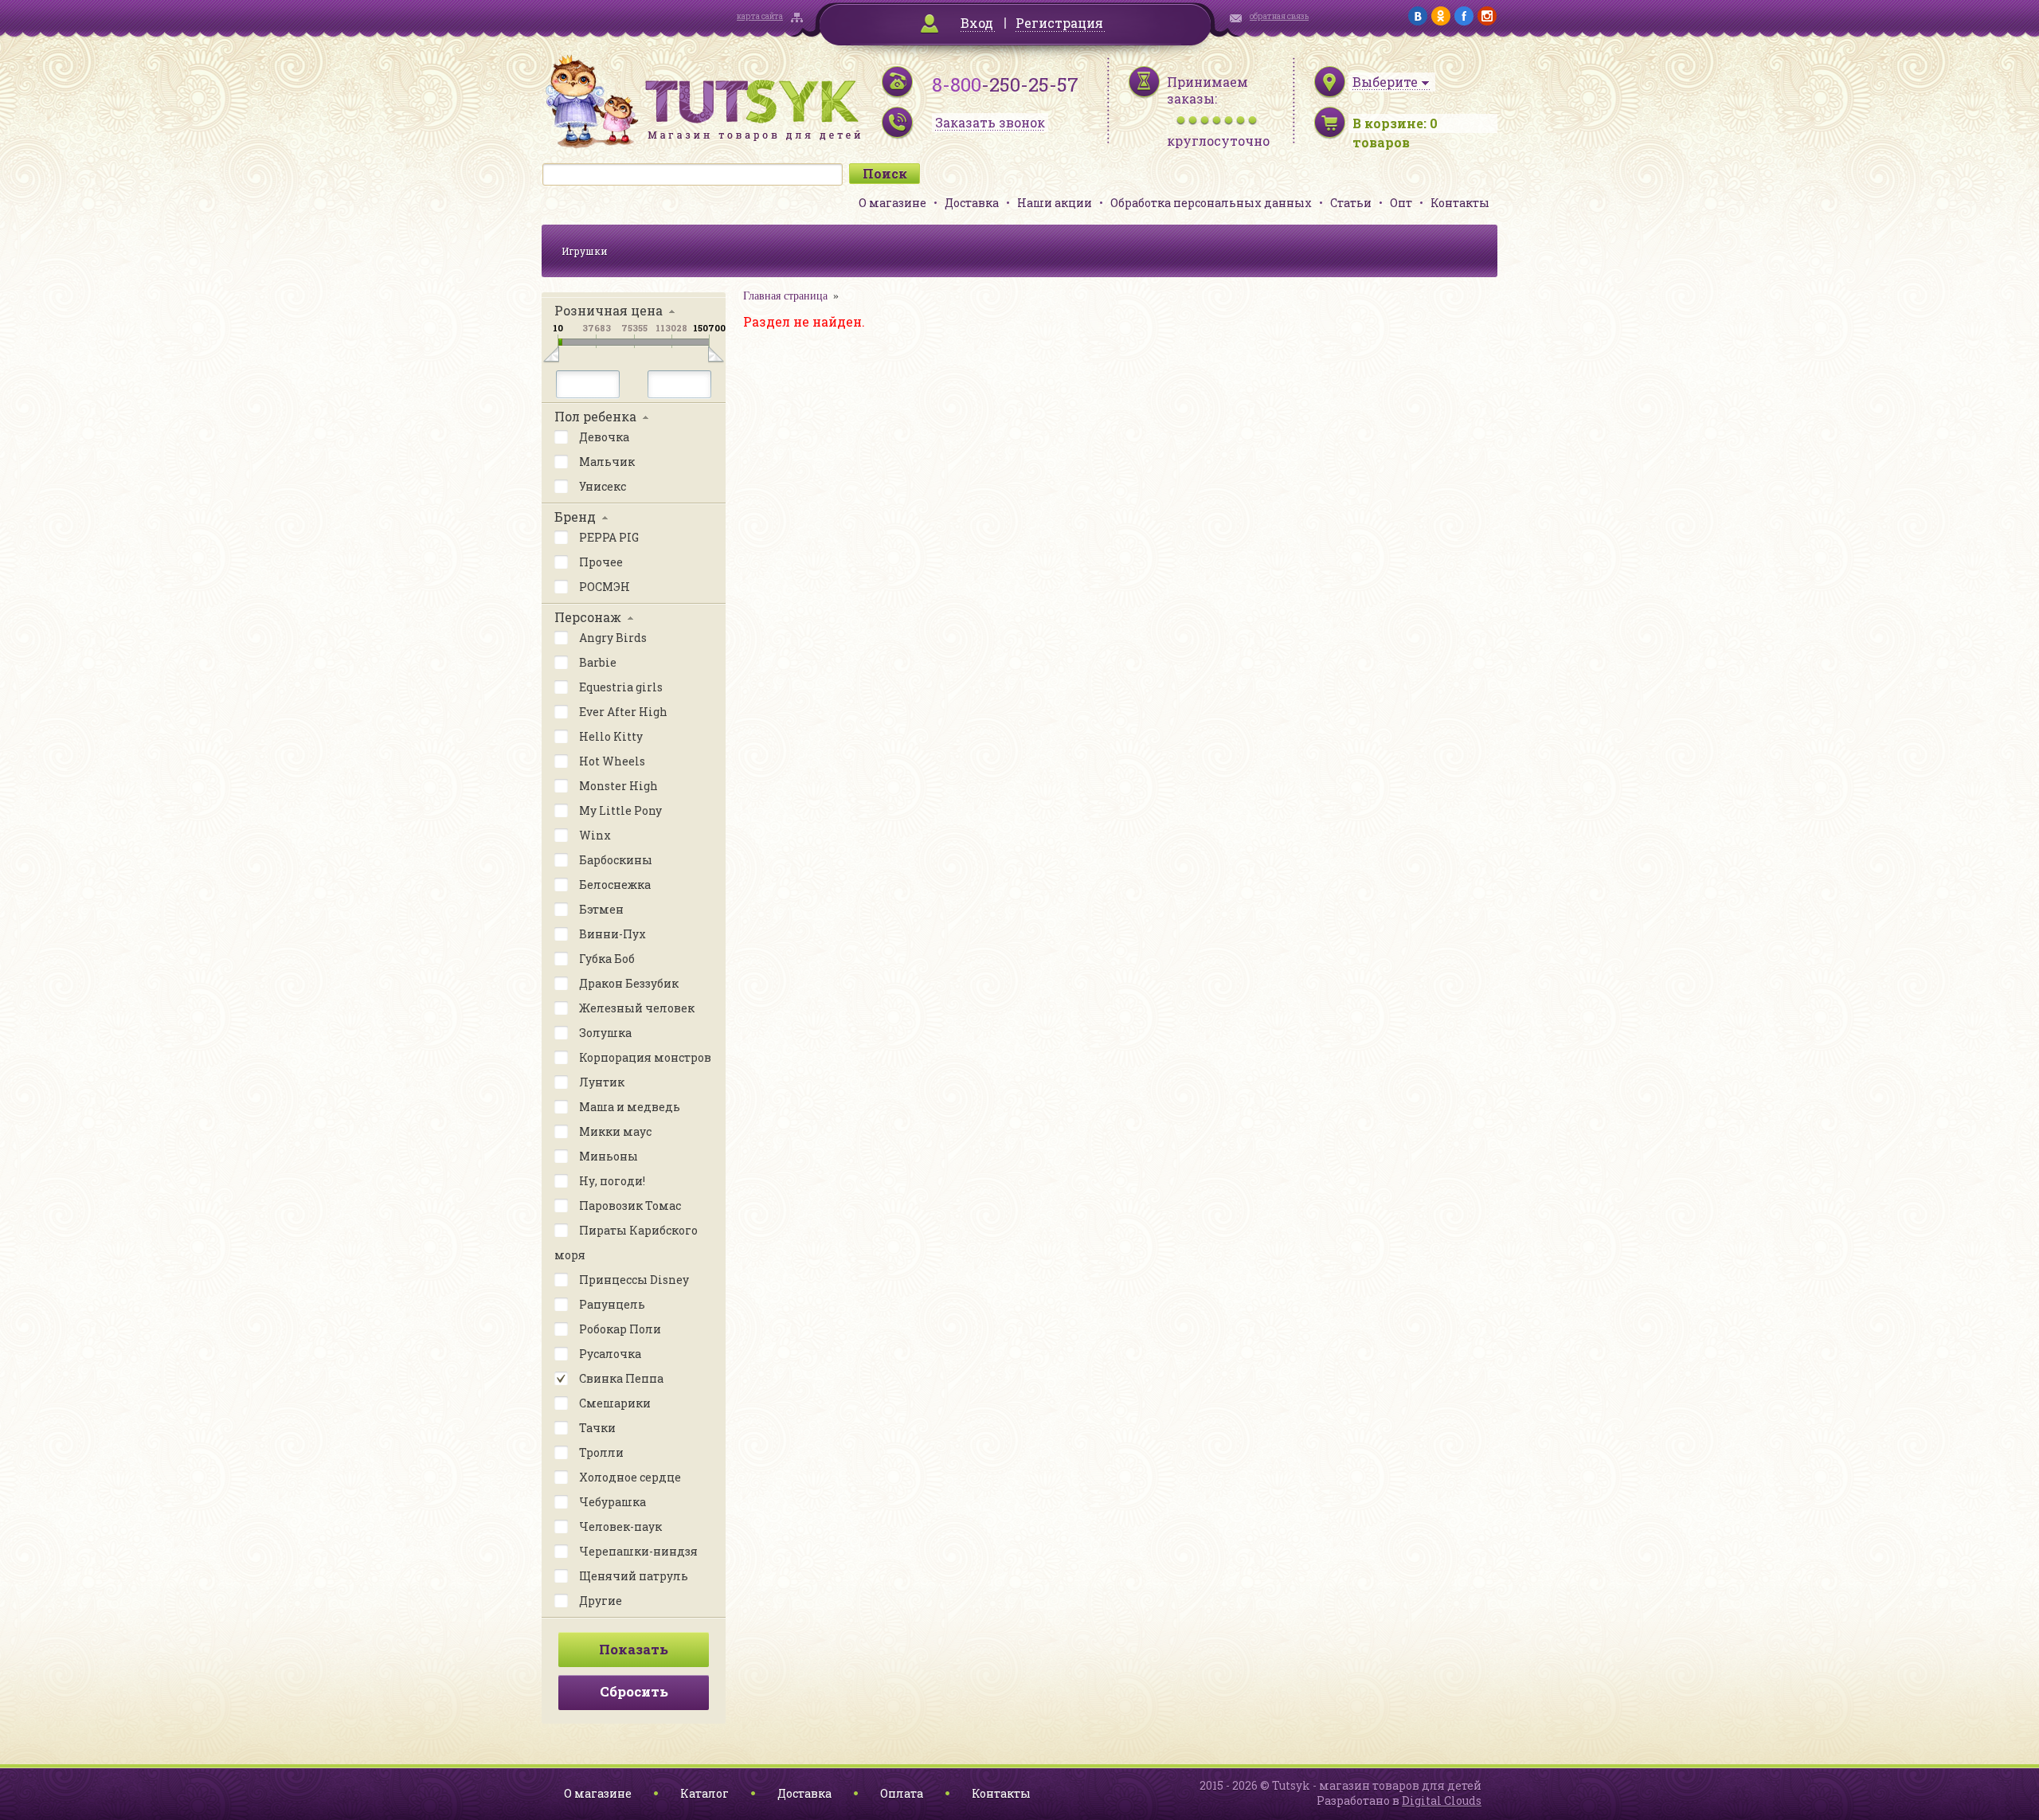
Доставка (972, 203)
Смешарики (614, 1403)
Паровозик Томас (629, 1206)
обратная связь (1279, 16)
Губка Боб (606, 959)
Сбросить (634, 1691)
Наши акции (1055, 203)
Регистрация (1059, 23)
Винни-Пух (611, 934)
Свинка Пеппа (620, 1378)
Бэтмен (600, 909)
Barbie (597, 662)
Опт (1401, 203)
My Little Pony (619, 810)
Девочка (603, 437)
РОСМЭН (603, 587)
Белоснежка (614, 885)
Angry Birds (612, 638)
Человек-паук (619, 1526)
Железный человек (636, 1008)
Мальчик (606, 462)
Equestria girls (620, 687)
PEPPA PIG (608, 537)
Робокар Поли (619, 1329)
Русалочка (609, 1354)
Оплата (902, 1793)
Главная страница (785, 296)
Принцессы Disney (633, 1280)
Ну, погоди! (611, 1181)
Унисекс (601, 486)
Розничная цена (609, 310)
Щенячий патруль (632, 1576)
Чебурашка (611, 1502)
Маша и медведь (628, 1107)
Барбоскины (614, 860)
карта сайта (760, 16)
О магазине (892, 203)
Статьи (1351, 203)
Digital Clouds (1442, 1800)
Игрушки (585, 251)
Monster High (617, 786)
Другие (599, 1601)
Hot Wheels (611, 761)
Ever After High (622, 712)
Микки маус (614, 1131)
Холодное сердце (629, 1477)
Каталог (704, 1793)
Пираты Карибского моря (626, 1243)
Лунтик (601, 1082)
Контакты (1460, 203)
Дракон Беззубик (628, 983)
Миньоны (607, 1156)
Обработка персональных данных (1211, 203)
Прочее (600, 562)
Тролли (600, 1452)
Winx (594, 835)
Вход (977, 23)
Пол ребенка (595, 416)
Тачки (596, 1428)
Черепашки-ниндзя (637, 1551)
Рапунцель (611, 1304)
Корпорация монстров (644, 1057)
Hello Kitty (610, 736)
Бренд (575, 517)
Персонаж (588, 617)
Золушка (604, 1033)
